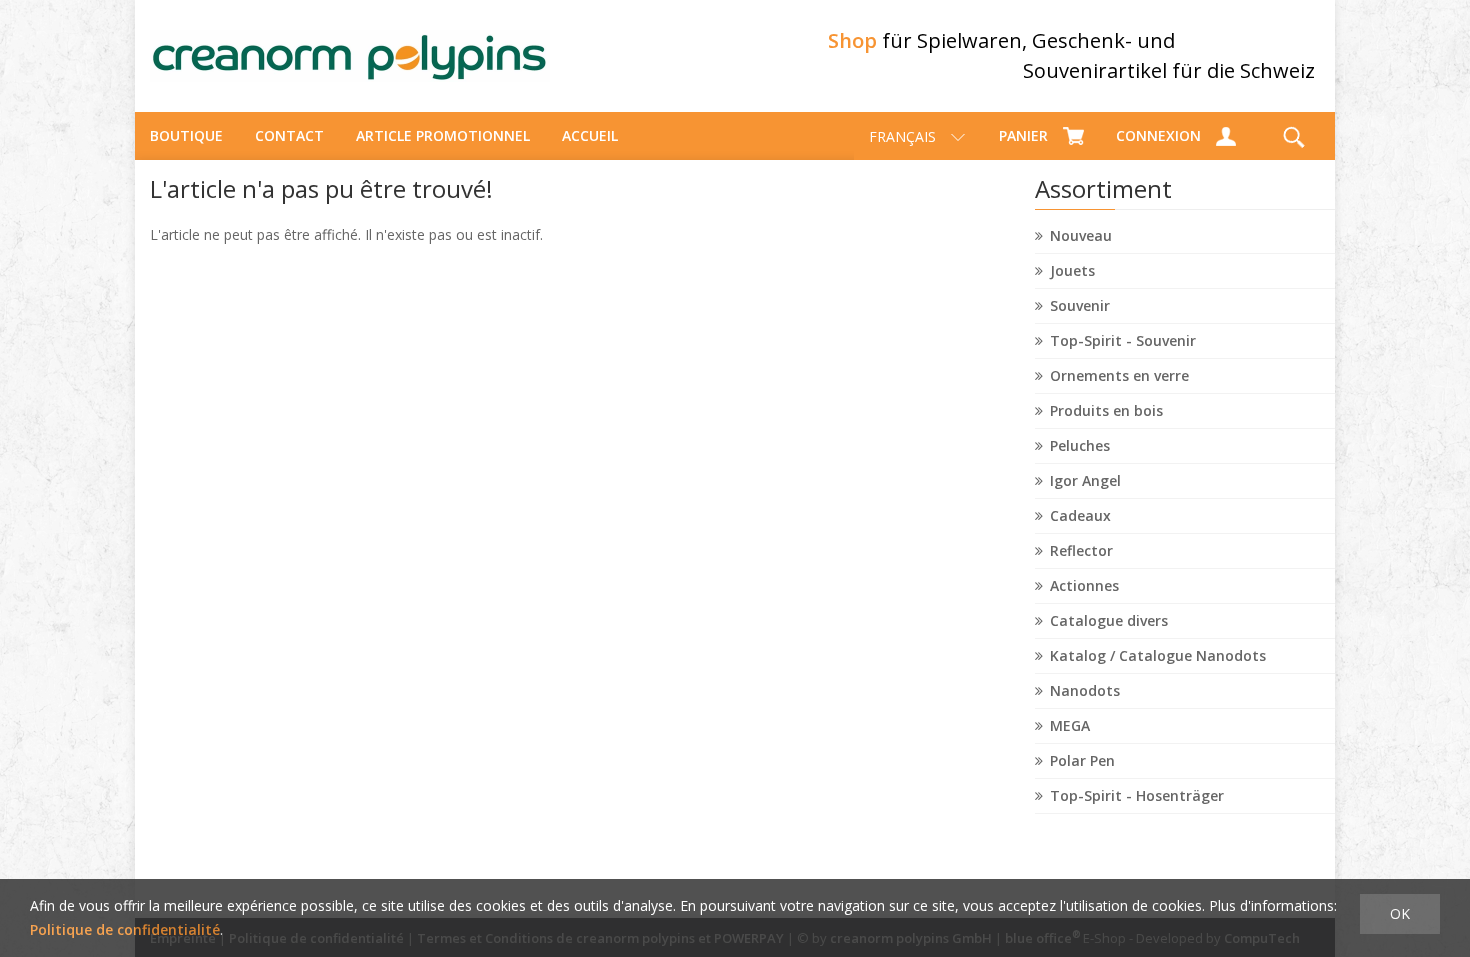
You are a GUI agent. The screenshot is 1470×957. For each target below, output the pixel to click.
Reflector (1081, 550)
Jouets (1072, 270)
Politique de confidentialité (125, 929)
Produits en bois (1106, 410)
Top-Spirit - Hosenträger (1137, 795)
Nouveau (1081, 235)
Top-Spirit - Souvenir (1123, 340)
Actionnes (1084, 585)
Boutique (186, 135)
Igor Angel (1085, 480)
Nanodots (1085, 690)
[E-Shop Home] (350, 56)
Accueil (590, 135)
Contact (289, 135)
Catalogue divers (1109, 620)
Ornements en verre (1119, 375)
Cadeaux (1080, 515)
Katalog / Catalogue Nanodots (1158, 655)
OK (1400, 913)
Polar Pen (1082, 760)
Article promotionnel (443, 135)
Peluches (1080, 445)
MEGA (1070, 725)
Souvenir (1080, 305)
